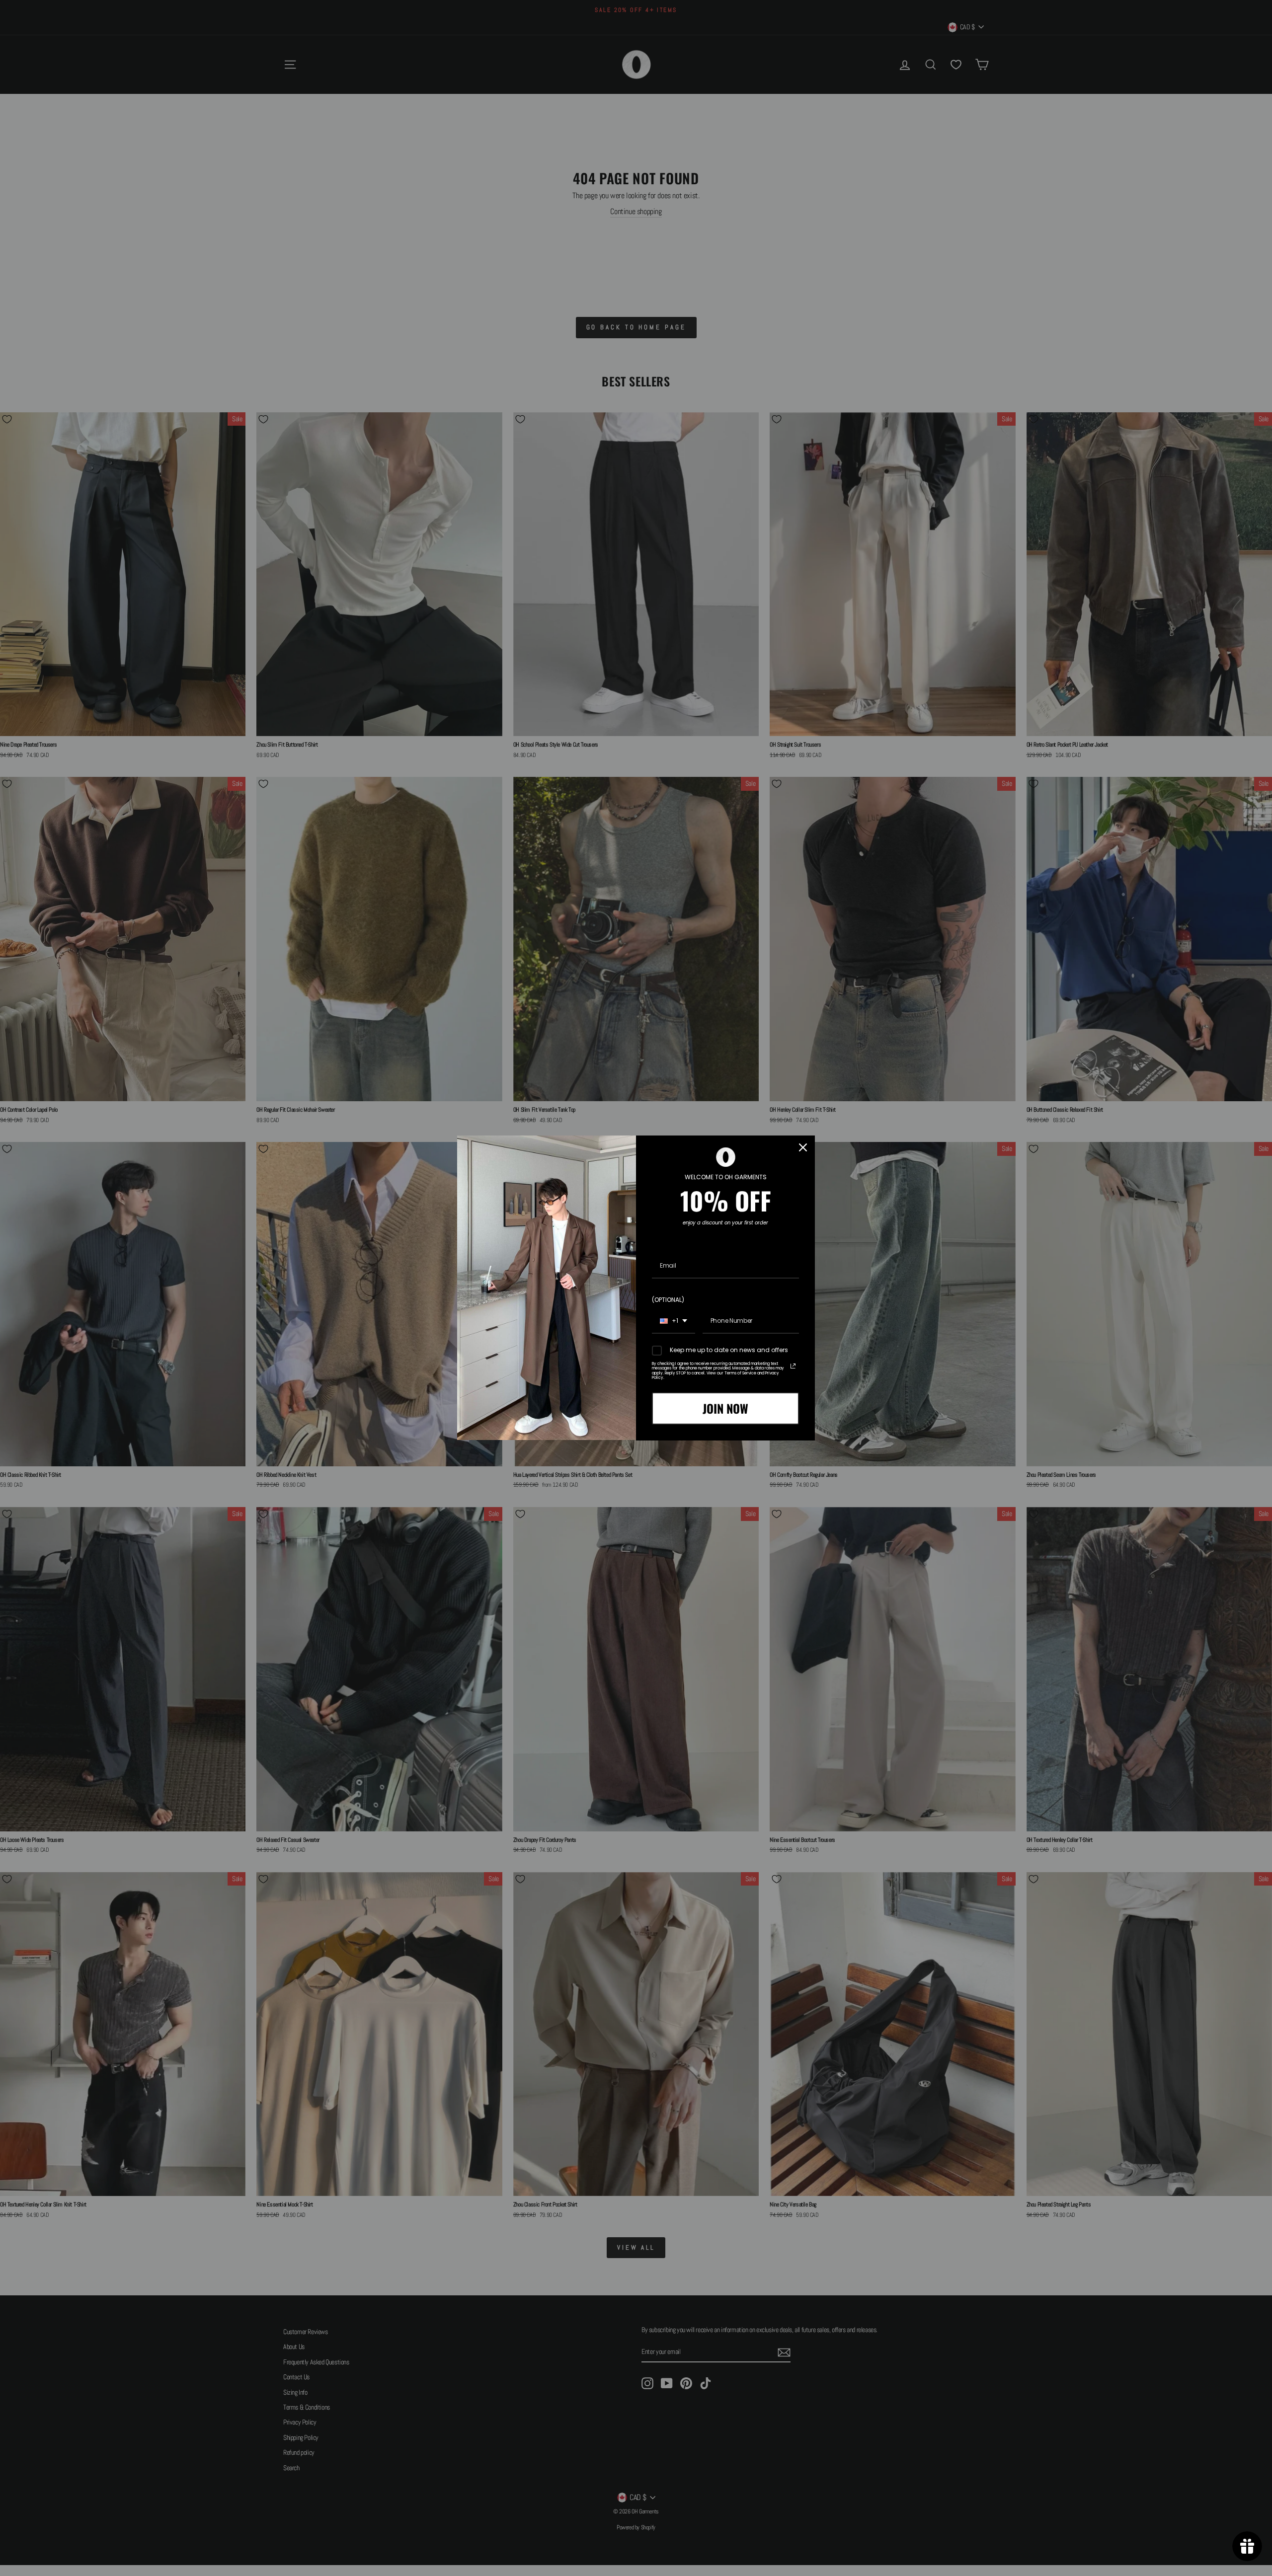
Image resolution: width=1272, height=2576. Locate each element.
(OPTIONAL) (668, 1300)
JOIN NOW (725, 1408)
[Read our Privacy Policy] (793, 1366)
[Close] (803, 1147)
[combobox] (674, 1321)
